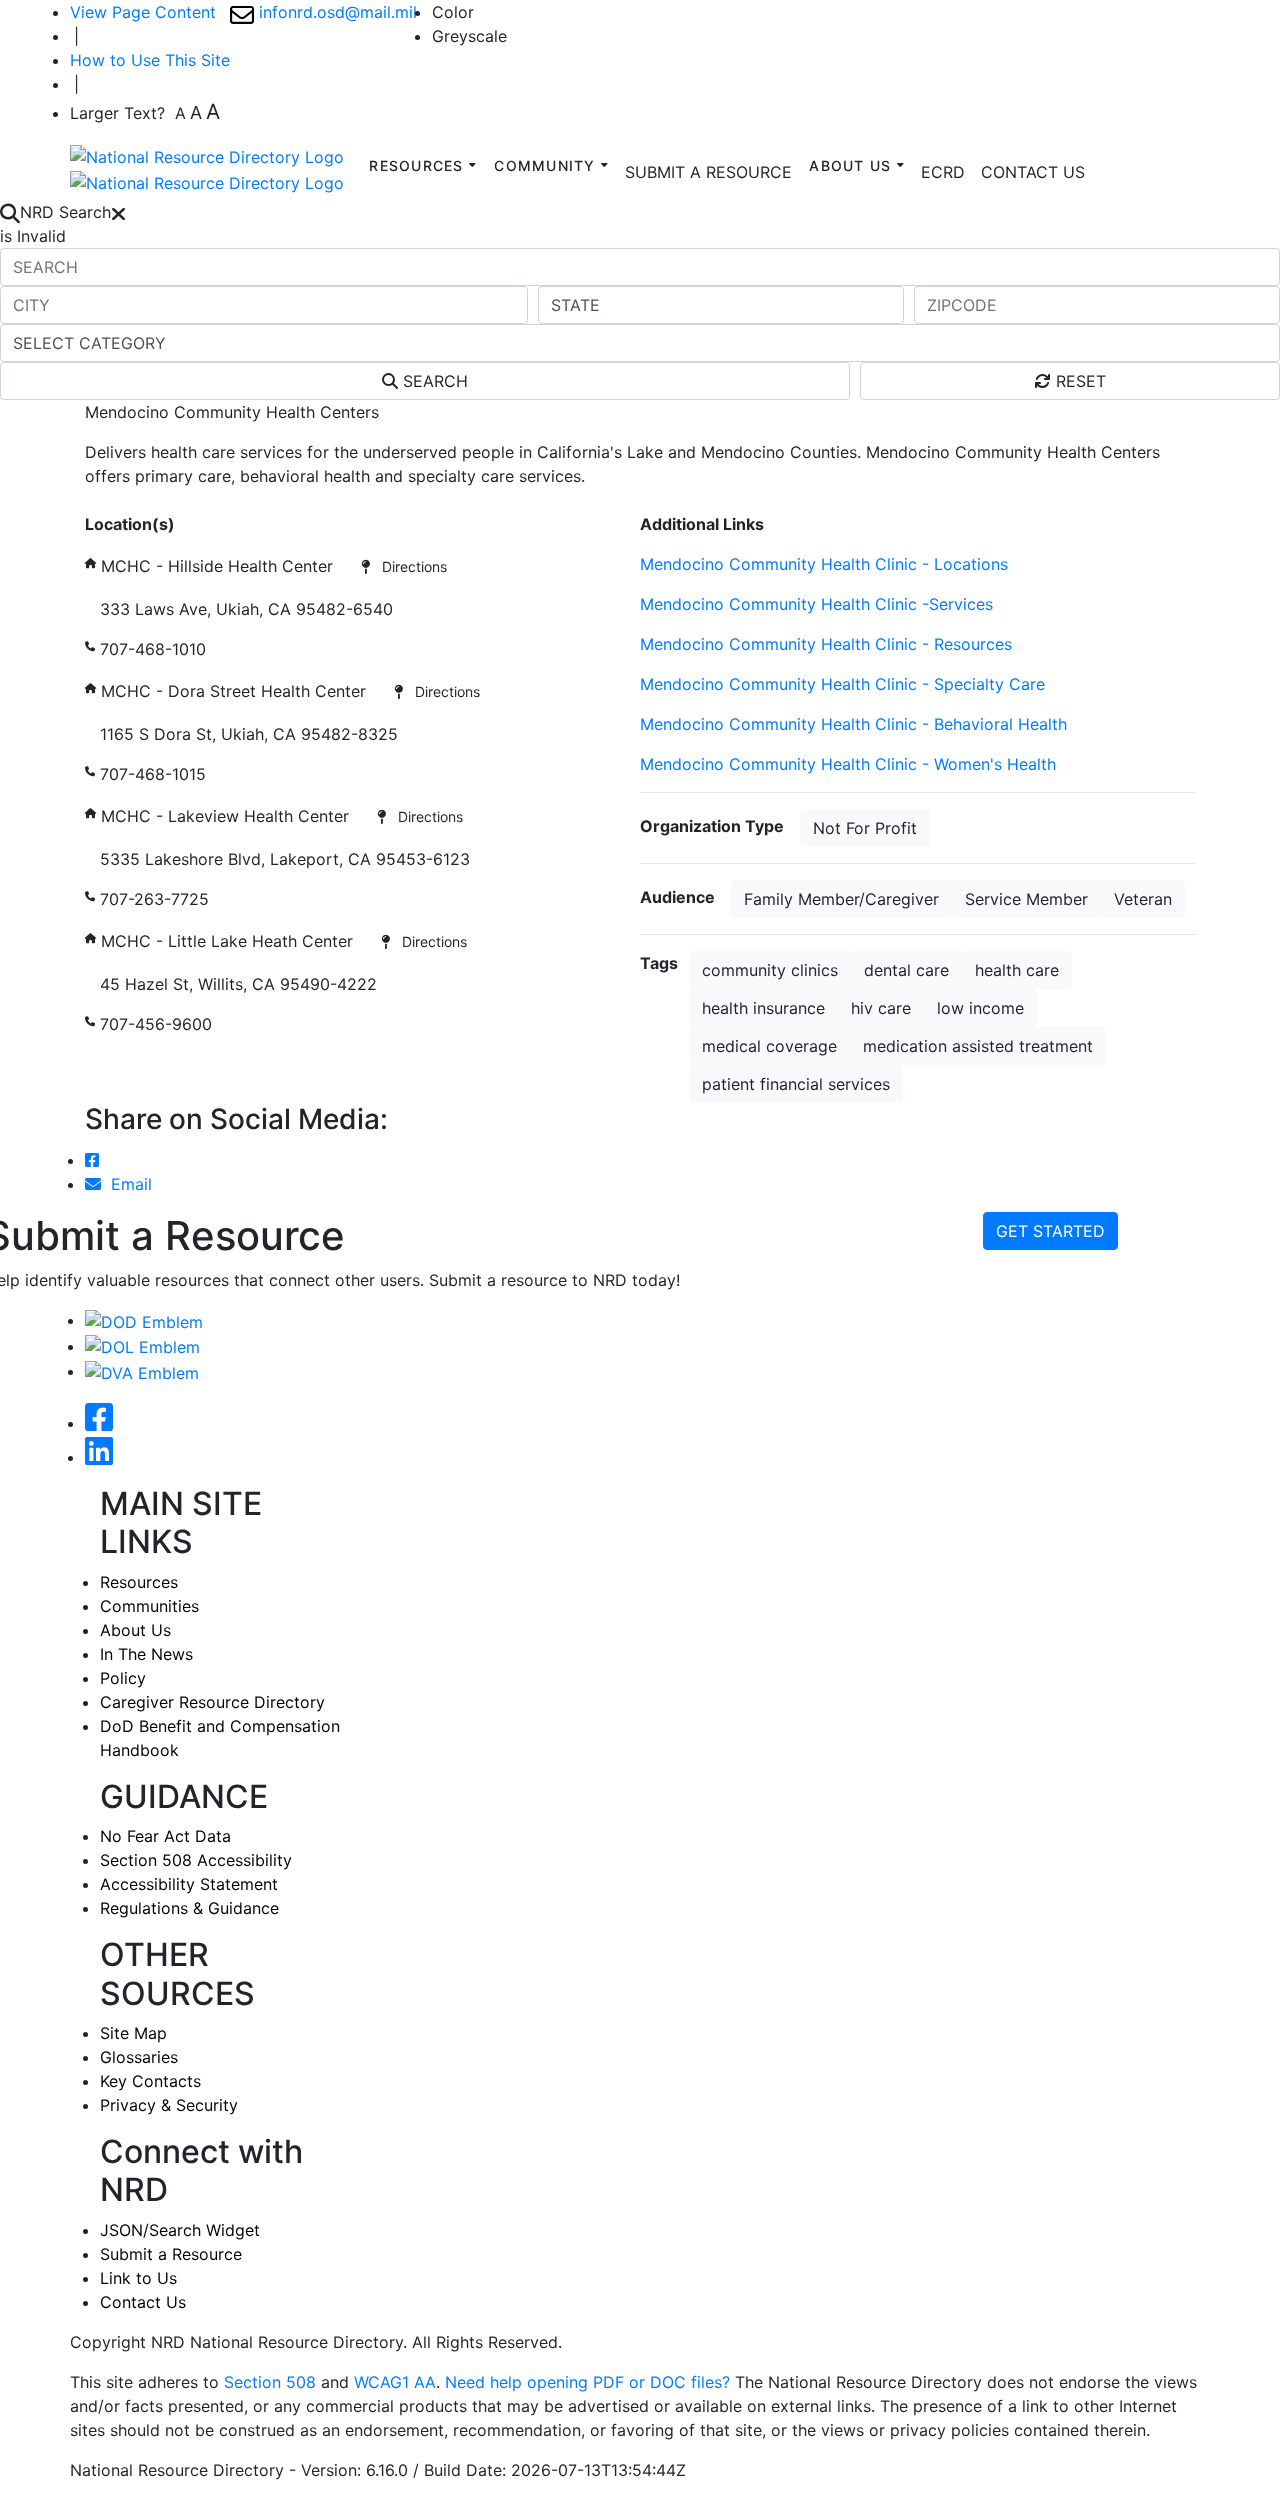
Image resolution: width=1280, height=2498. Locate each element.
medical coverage (769, 1046)
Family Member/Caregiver (841, 899)
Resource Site (137, 500)
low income (980, 1008)
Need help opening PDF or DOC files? (587, 2382)
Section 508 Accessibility (196, 1860)
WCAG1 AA (395, 2382)
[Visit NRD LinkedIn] (99, 1457)
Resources (139, 1582)
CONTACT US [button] (1033, 172)
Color (453, 12)
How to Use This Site (150, 60)
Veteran (1143, 899)
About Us (135, 1630)
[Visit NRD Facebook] (99, 1423)
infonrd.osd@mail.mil (335, 12)
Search (433, 381)
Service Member (1026, 899)
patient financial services (796, 1084)
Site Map (133, 2033)
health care (1017, 970)
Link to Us (138, 2278)
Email (126, 1184)
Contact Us (143, 2302)
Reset (1078, 381)
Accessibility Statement (189, 1884)
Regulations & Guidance (189, 1908)
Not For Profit (865, 828)
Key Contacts (150, 2081)
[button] (943, 172)
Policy (123, 1678)
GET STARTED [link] (1050, 1231)
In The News (146, 1654)
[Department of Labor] (142, 1346)
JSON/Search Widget (180, 2230)
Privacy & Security (169, 2105)
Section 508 (270, 2382)
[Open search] (10, 212)
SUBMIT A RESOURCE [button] (708, 172)
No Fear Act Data (165, 1836)
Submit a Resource (171, 2254)
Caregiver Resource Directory (212, 1702)
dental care (906, 970)
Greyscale (469, 36)
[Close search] (118, 212)
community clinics (770, 970)
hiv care (881, 1008)
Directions (408, 566)
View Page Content (143, 12)
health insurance (763, 1008)
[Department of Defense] (144, 1320)
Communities (149, 1606)
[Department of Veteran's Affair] (142, 1371)
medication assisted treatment (978, 1046)
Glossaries (139, 2057)
